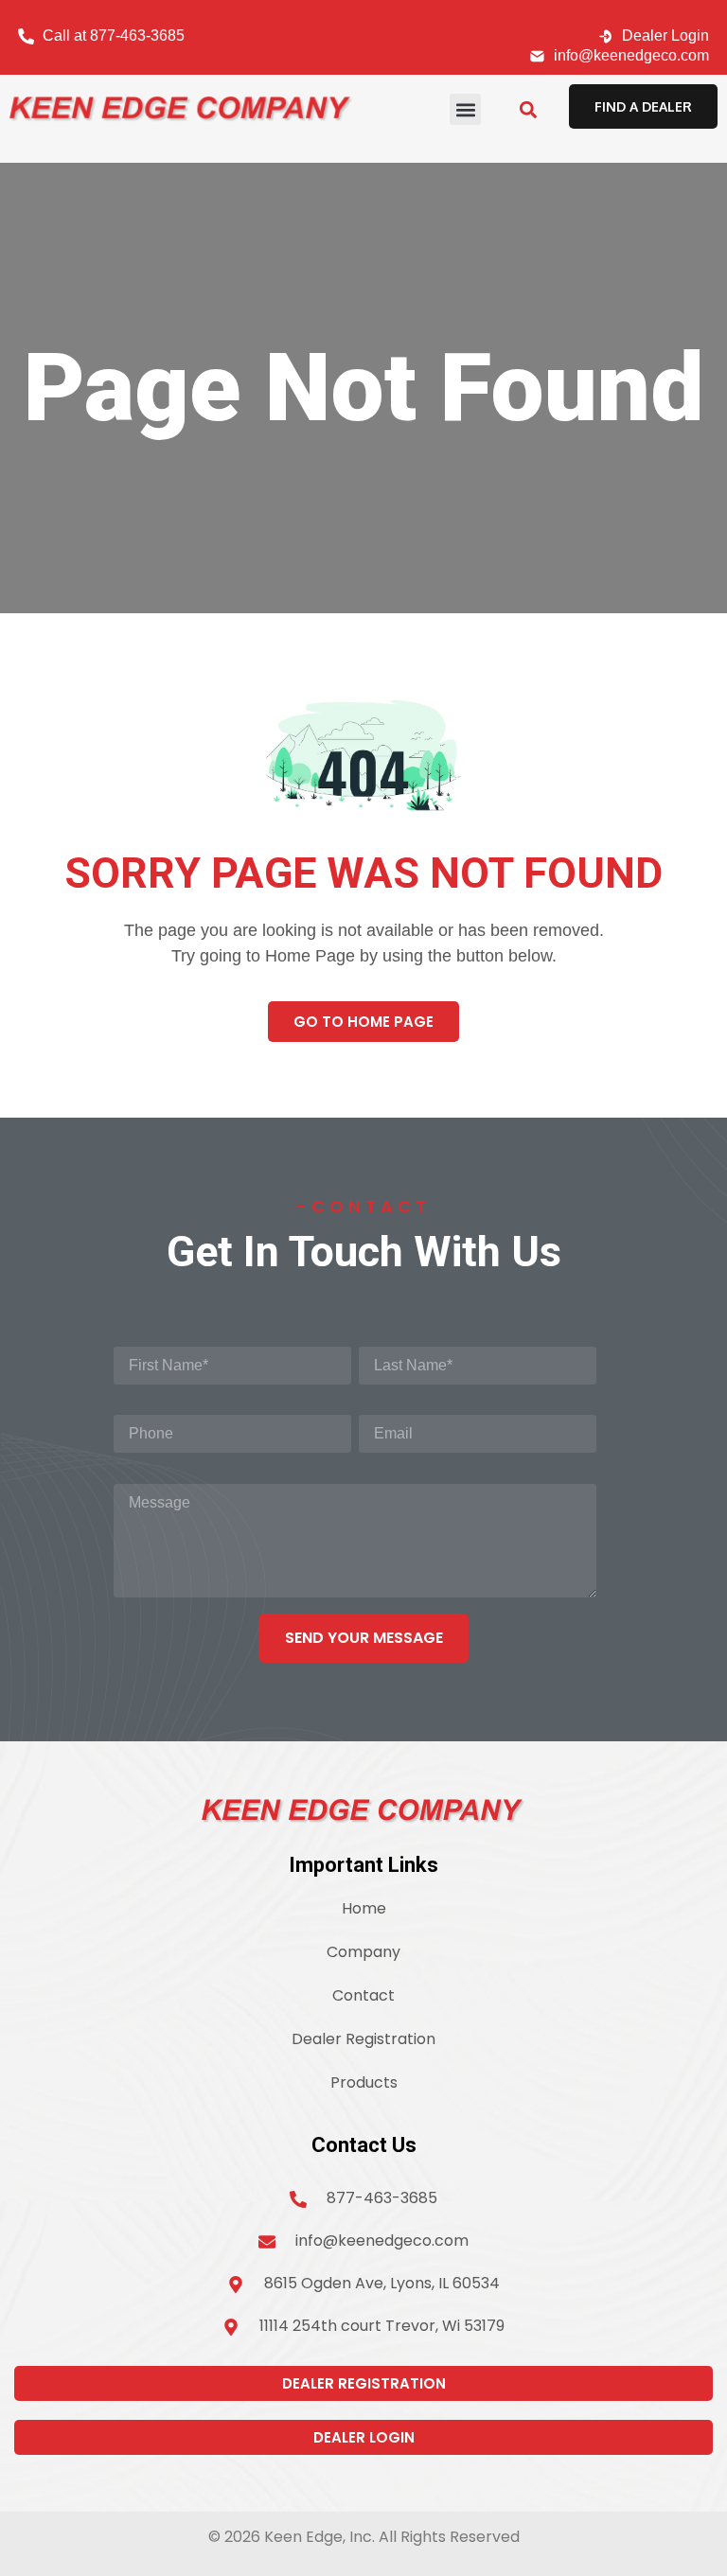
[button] (465, 109)
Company (363, 1952)
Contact (363, 1995)
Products (364, 2082)
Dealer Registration (363, 2039)
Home (364, 1908)
